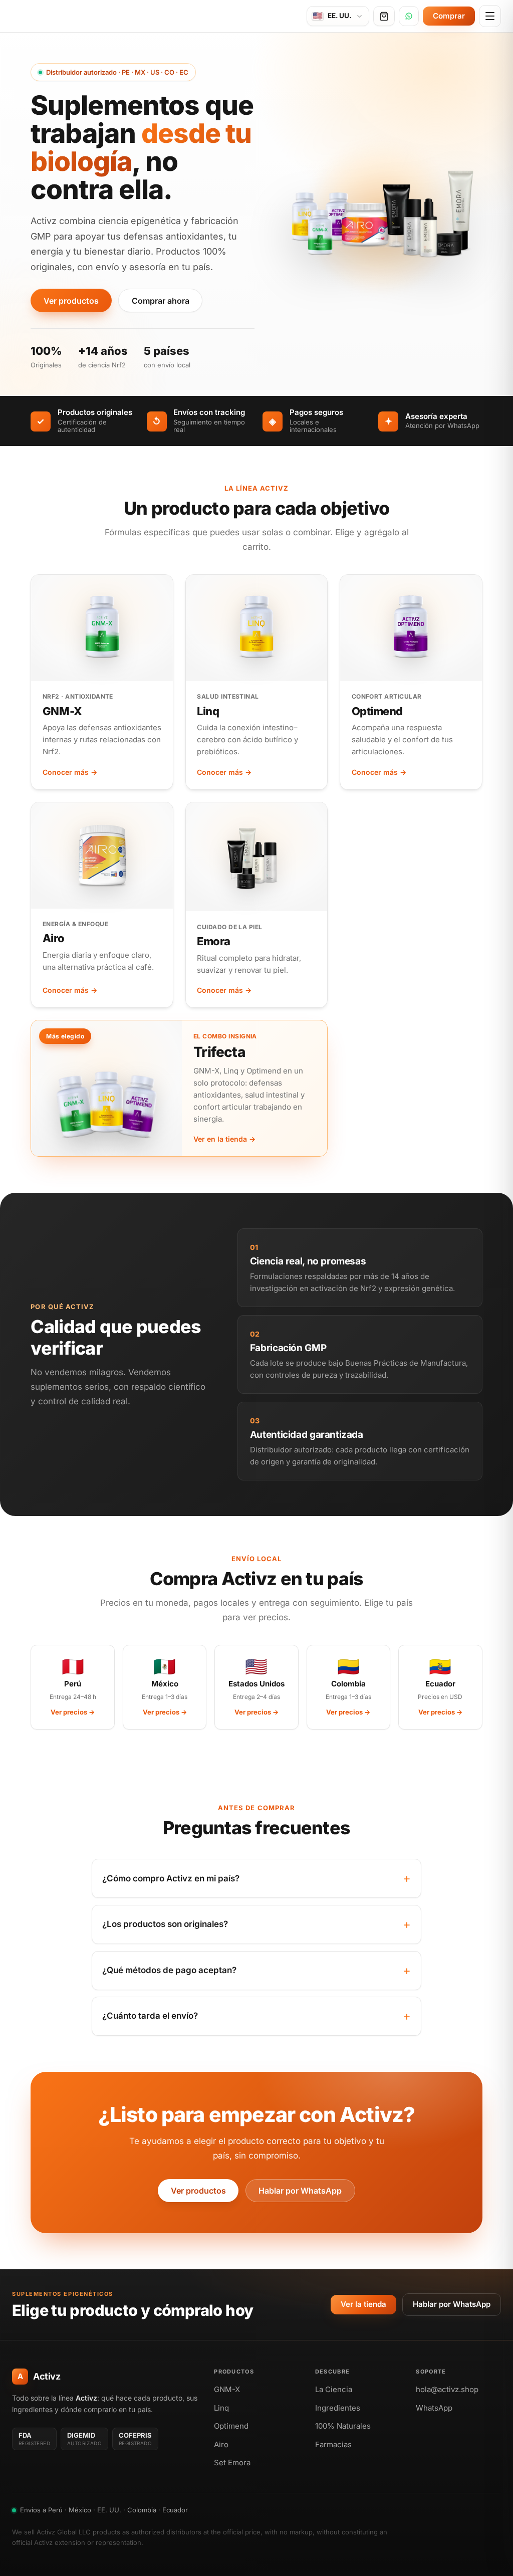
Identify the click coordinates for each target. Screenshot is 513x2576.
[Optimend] (411, 628)
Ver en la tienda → (224, 1139)
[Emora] (256, 857)
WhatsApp (434, 2408)
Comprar (449, 16)
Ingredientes (338, 2408)
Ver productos (71, 301)
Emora (214, 941)
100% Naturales (343, 2426)
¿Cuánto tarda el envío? (150, 2016)
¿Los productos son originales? (165, 1924)
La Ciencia (334, 2389)
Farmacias (333, 2444)
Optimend (377, 711)
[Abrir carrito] (384, 16)
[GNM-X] (102, 628)
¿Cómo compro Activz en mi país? (171, 1878)
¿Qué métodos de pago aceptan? (169, 1970)
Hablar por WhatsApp (300, 2191)
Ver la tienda (363, 2304)
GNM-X (62, 711)
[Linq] (256, 628)
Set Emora (232, 2462)
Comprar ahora (161, 301)
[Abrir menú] (490, 16)
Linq (208, 711)
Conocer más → (70, 772)
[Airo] (102, 855)
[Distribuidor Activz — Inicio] (66, 16)
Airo (53, 938)
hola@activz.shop (447, 2389)
